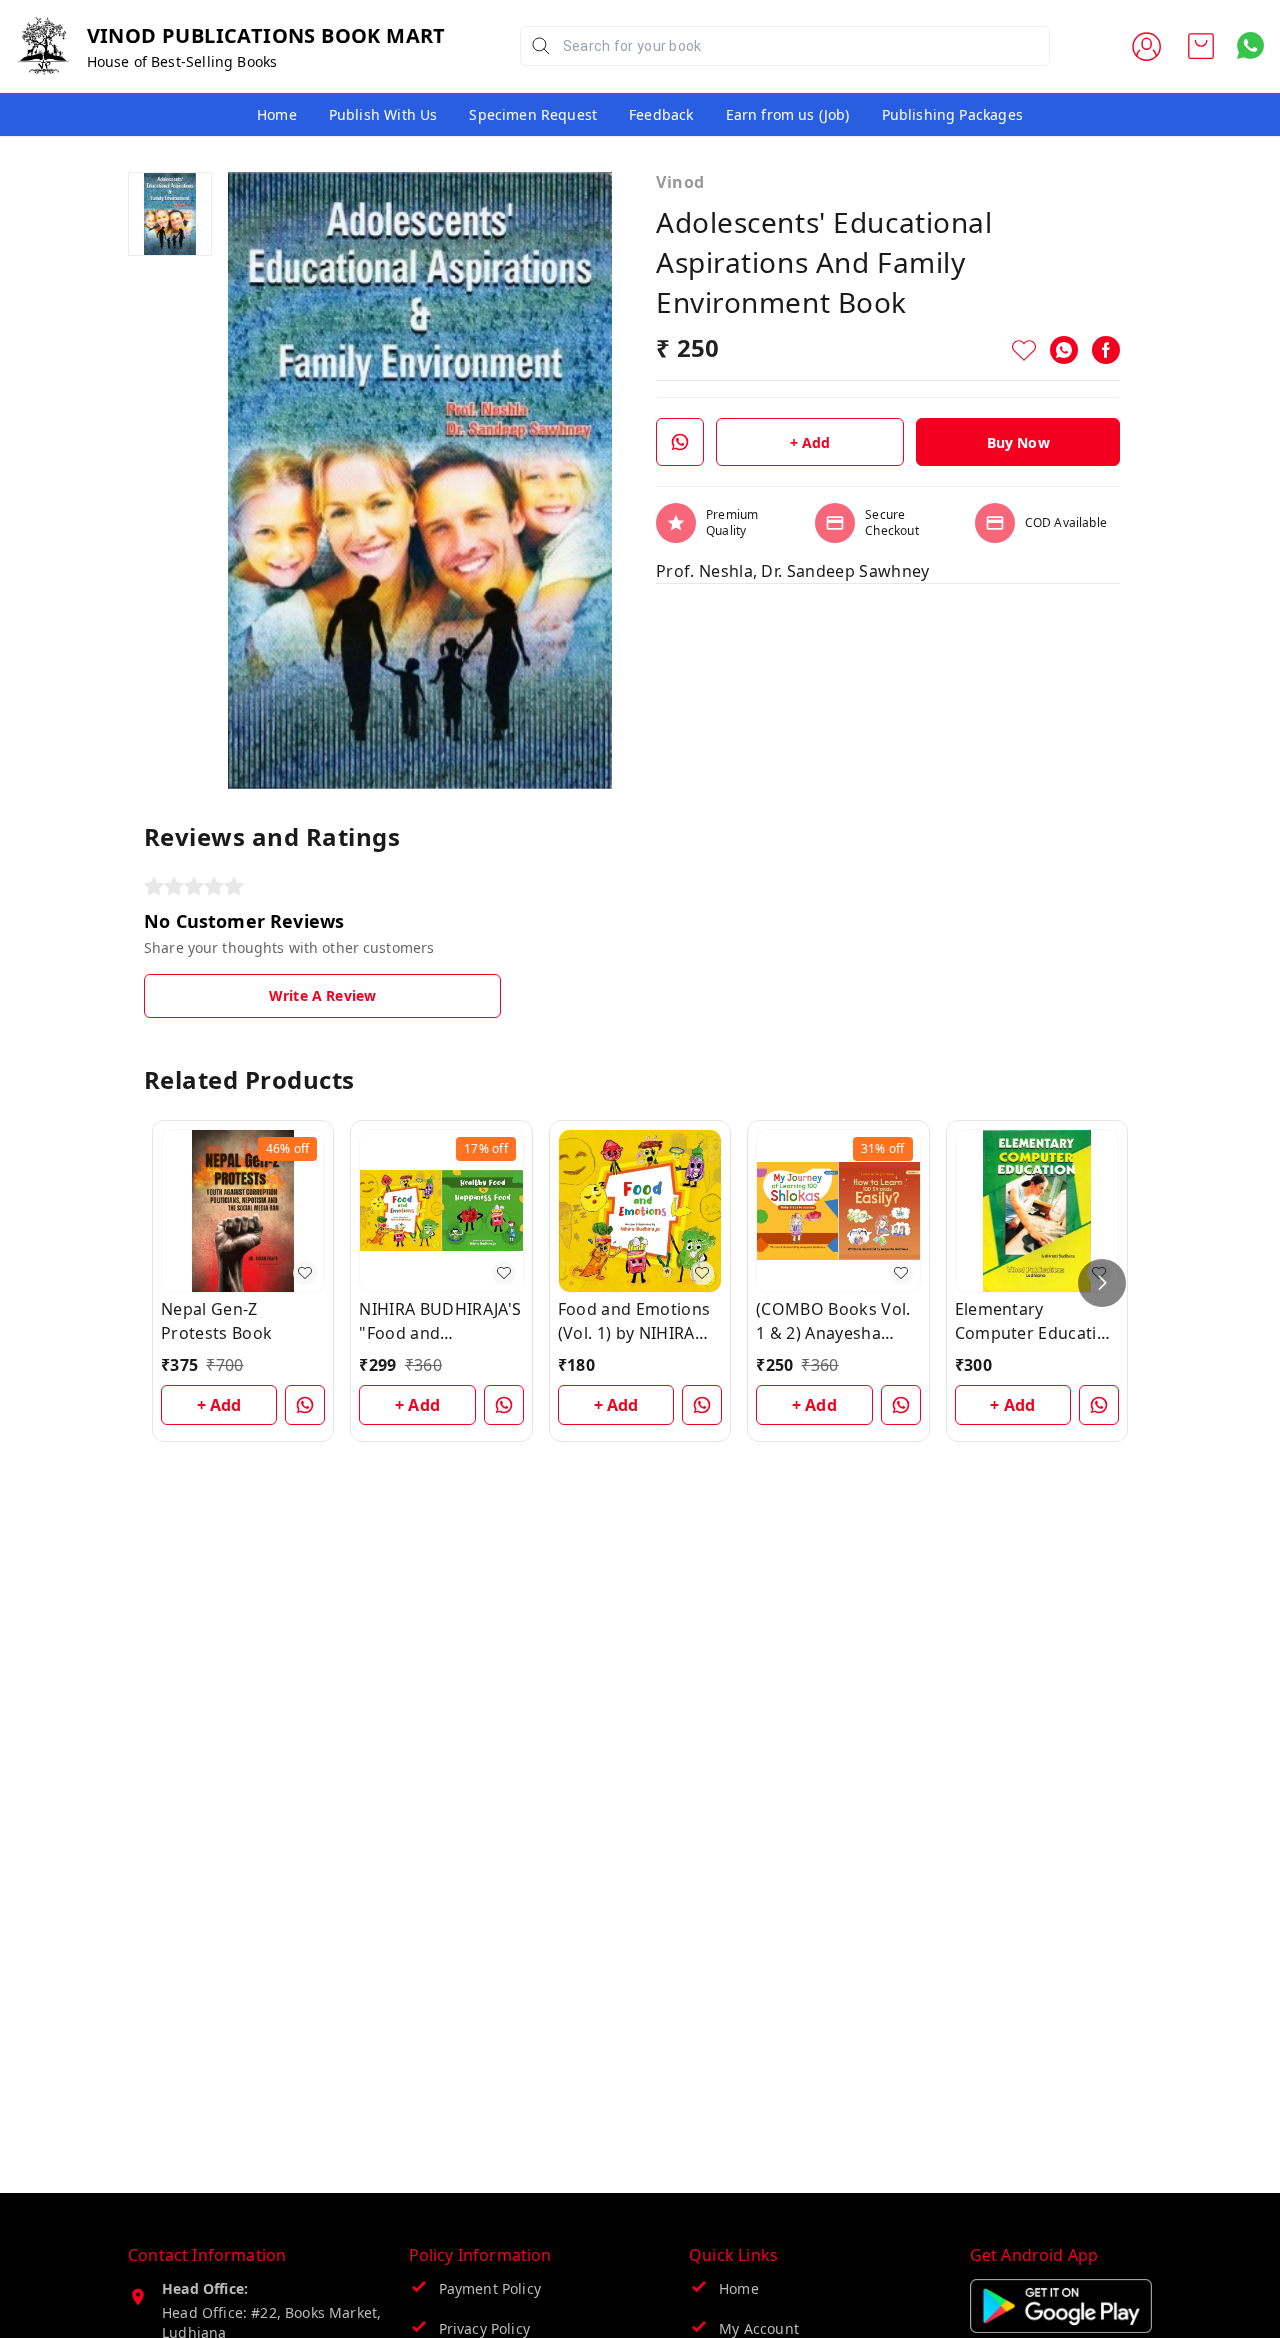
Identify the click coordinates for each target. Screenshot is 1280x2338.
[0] (1201, 46)
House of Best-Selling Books (182, 61)
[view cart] (1201, 46)
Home (277, 114)
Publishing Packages (952, 114)
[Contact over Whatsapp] (1250, 45)
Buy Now (1018, 442)
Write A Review (322, 995)
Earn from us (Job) (788, 114)
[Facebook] (1106, 350)
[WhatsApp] (1064, 350)
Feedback (661, 114)
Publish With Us (383, 114)
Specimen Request (533, 114)
